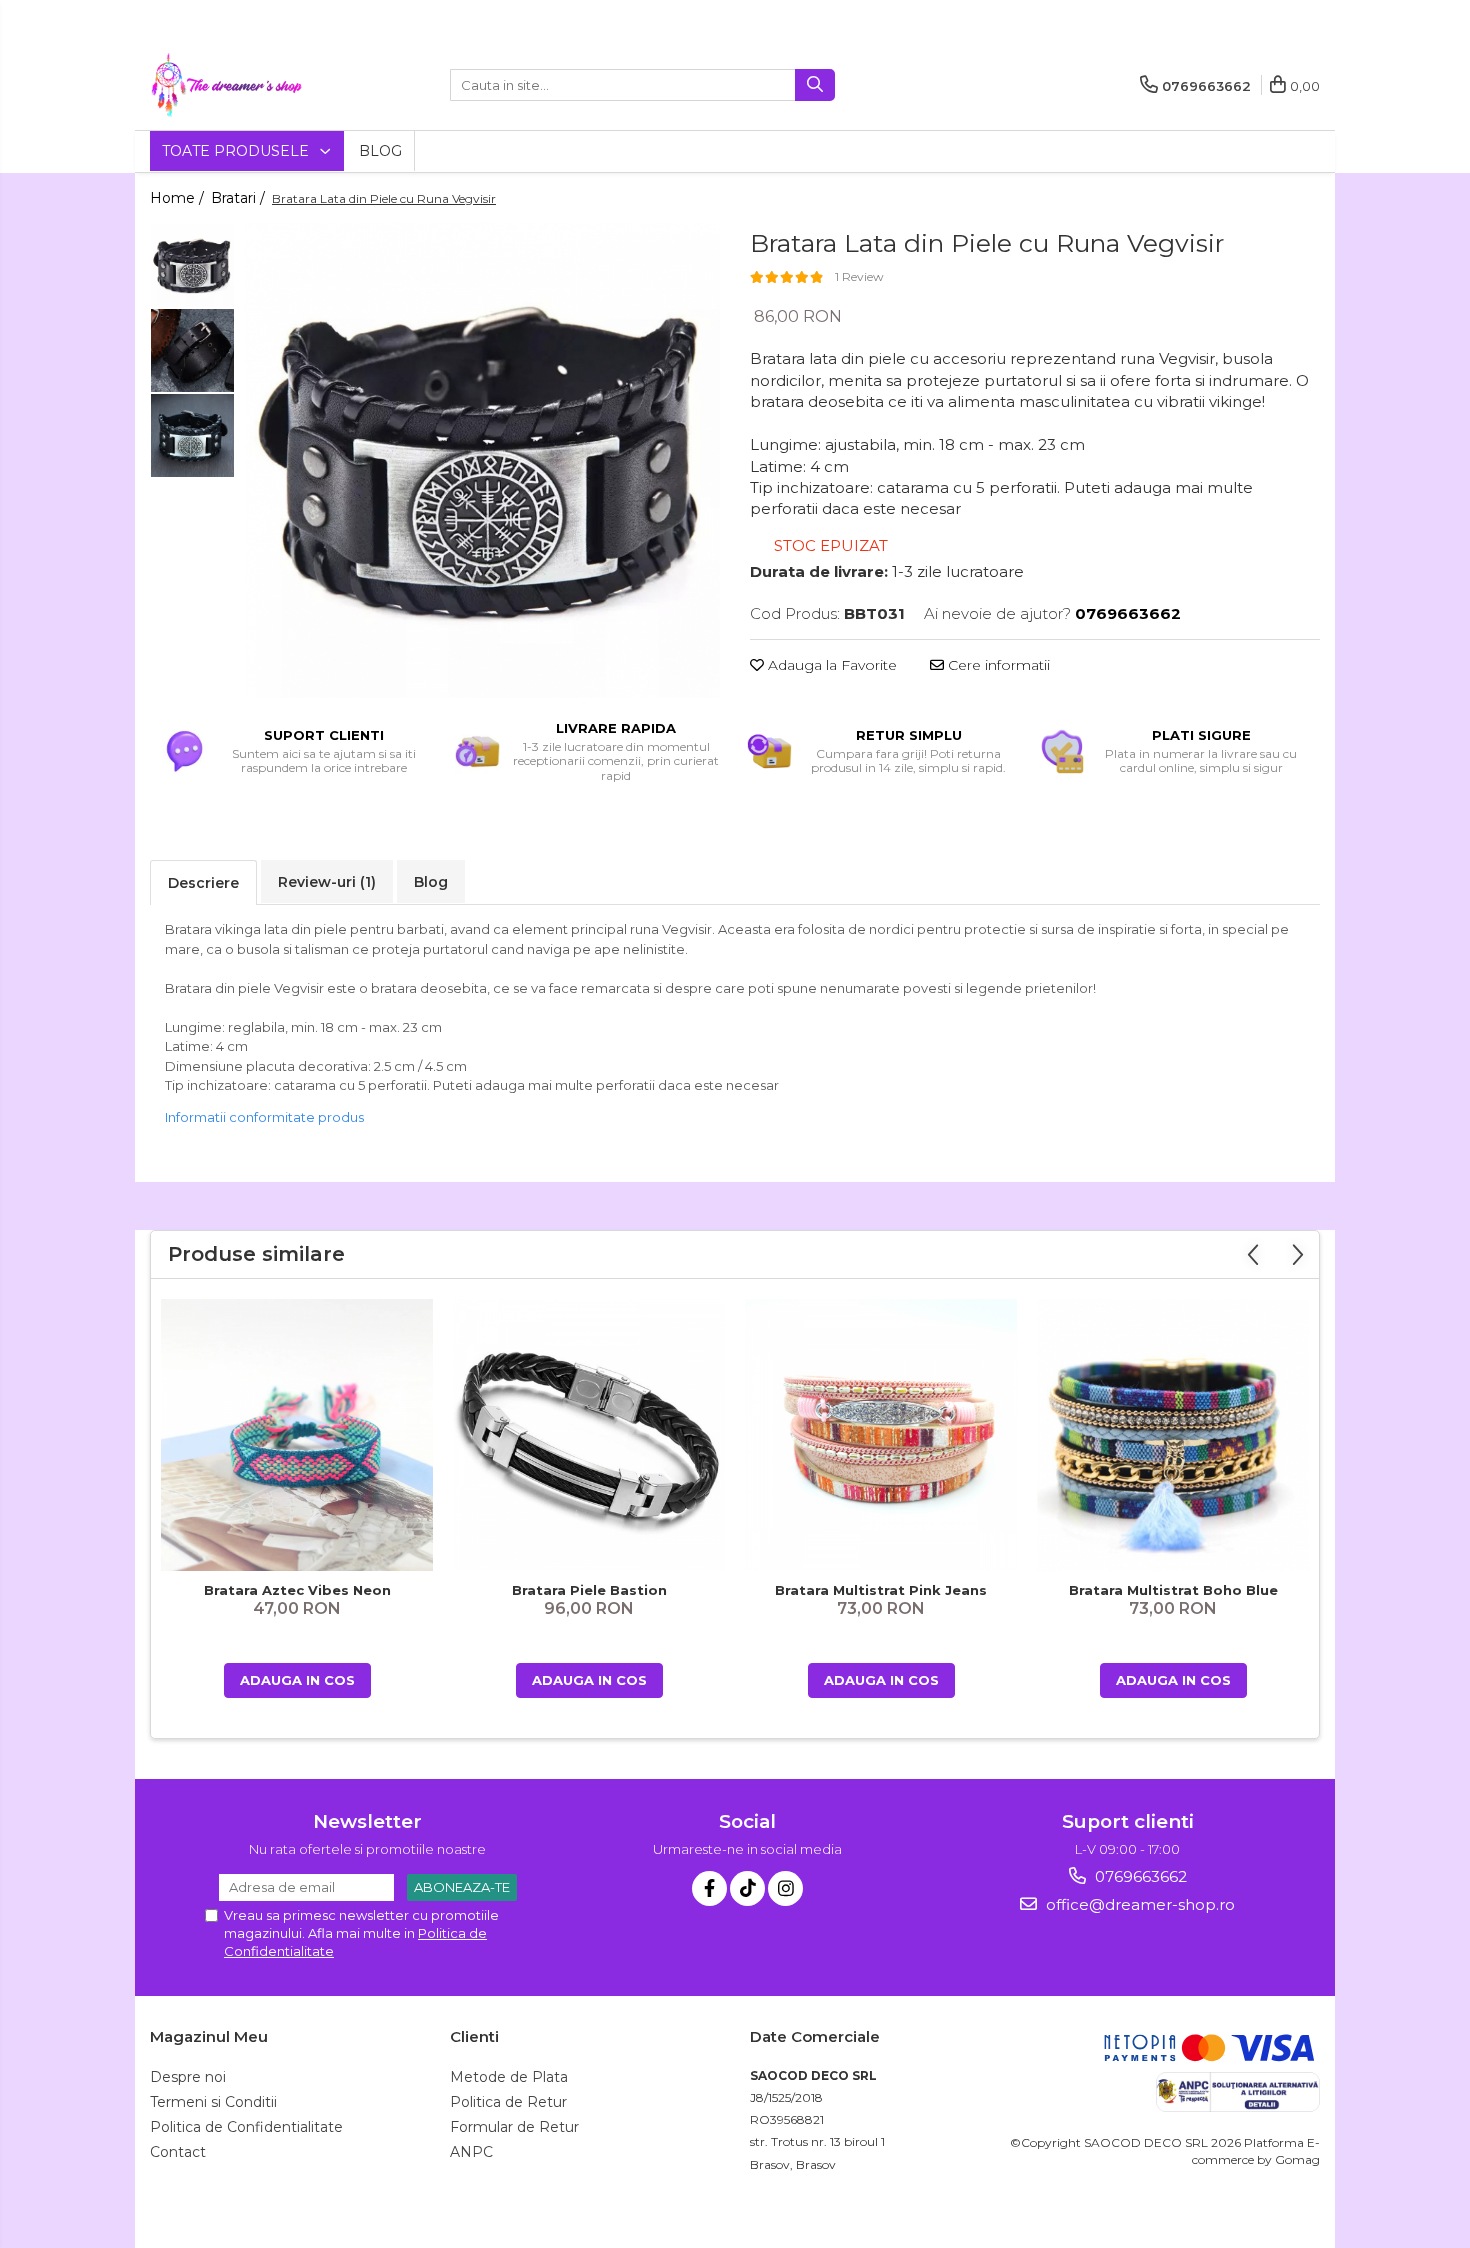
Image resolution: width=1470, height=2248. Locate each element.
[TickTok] (747, 1888)
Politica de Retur (508, 2102)
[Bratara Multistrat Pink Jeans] (881, 1435)
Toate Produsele (237, 151)
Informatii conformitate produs (264, 1117)
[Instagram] (785, 1888)
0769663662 (1139, 1876)
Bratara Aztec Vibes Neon (297, 1590)
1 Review (859, 276)
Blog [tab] (431, 882)
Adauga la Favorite (830, 665)
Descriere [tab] (203, 883)
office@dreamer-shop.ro (1138, 1904)
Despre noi (188, 2077)
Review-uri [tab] (327, 882)
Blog (380, 151)
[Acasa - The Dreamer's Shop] (250, 85)
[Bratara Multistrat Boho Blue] (1173, 1435)
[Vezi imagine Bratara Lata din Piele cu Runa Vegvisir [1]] (192, 350)
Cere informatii (997, 665)
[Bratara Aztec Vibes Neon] (297, 1435)
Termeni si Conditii (213, 2102)
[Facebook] (709, 1888)
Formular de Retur (514, 2127)
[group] (482, 460)
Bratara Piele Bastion (589, 1590)
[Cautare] (815, 85)
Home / (179, 198)
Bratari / (240, 198)
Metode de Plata (509, 2077)
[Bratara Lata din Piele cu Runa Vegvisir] (482, 460)
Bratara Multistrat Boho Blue (1173, 1590)
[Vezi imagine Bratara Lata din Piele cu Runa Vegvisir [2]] (192, 435)
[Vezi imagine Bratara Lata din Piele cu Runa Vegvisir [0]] (192, 265)
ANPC (471, 2152)
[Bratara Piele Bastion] (589, 1435)
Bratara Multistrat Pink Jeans (881, 1590)
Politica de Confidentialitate (246, 2127)
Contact (178, 2152)
